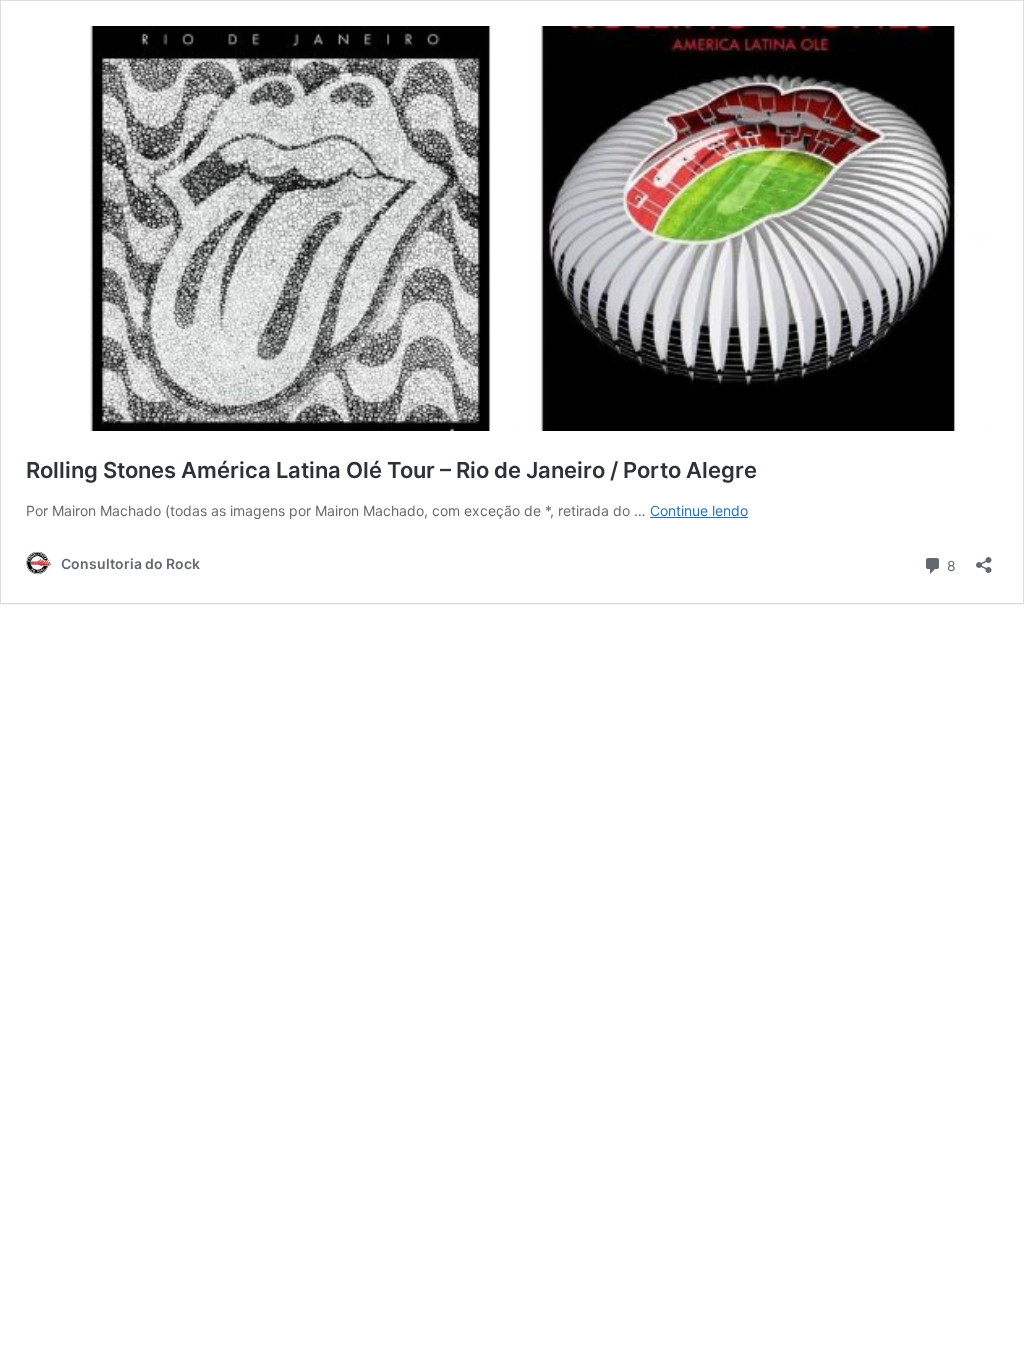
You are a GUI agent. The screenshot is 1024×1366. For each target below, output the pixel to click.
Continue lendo (699, 510)
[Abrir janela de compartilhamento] (984, 558)
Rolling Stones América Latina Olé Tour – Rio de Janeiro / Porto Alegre (391, 470)
